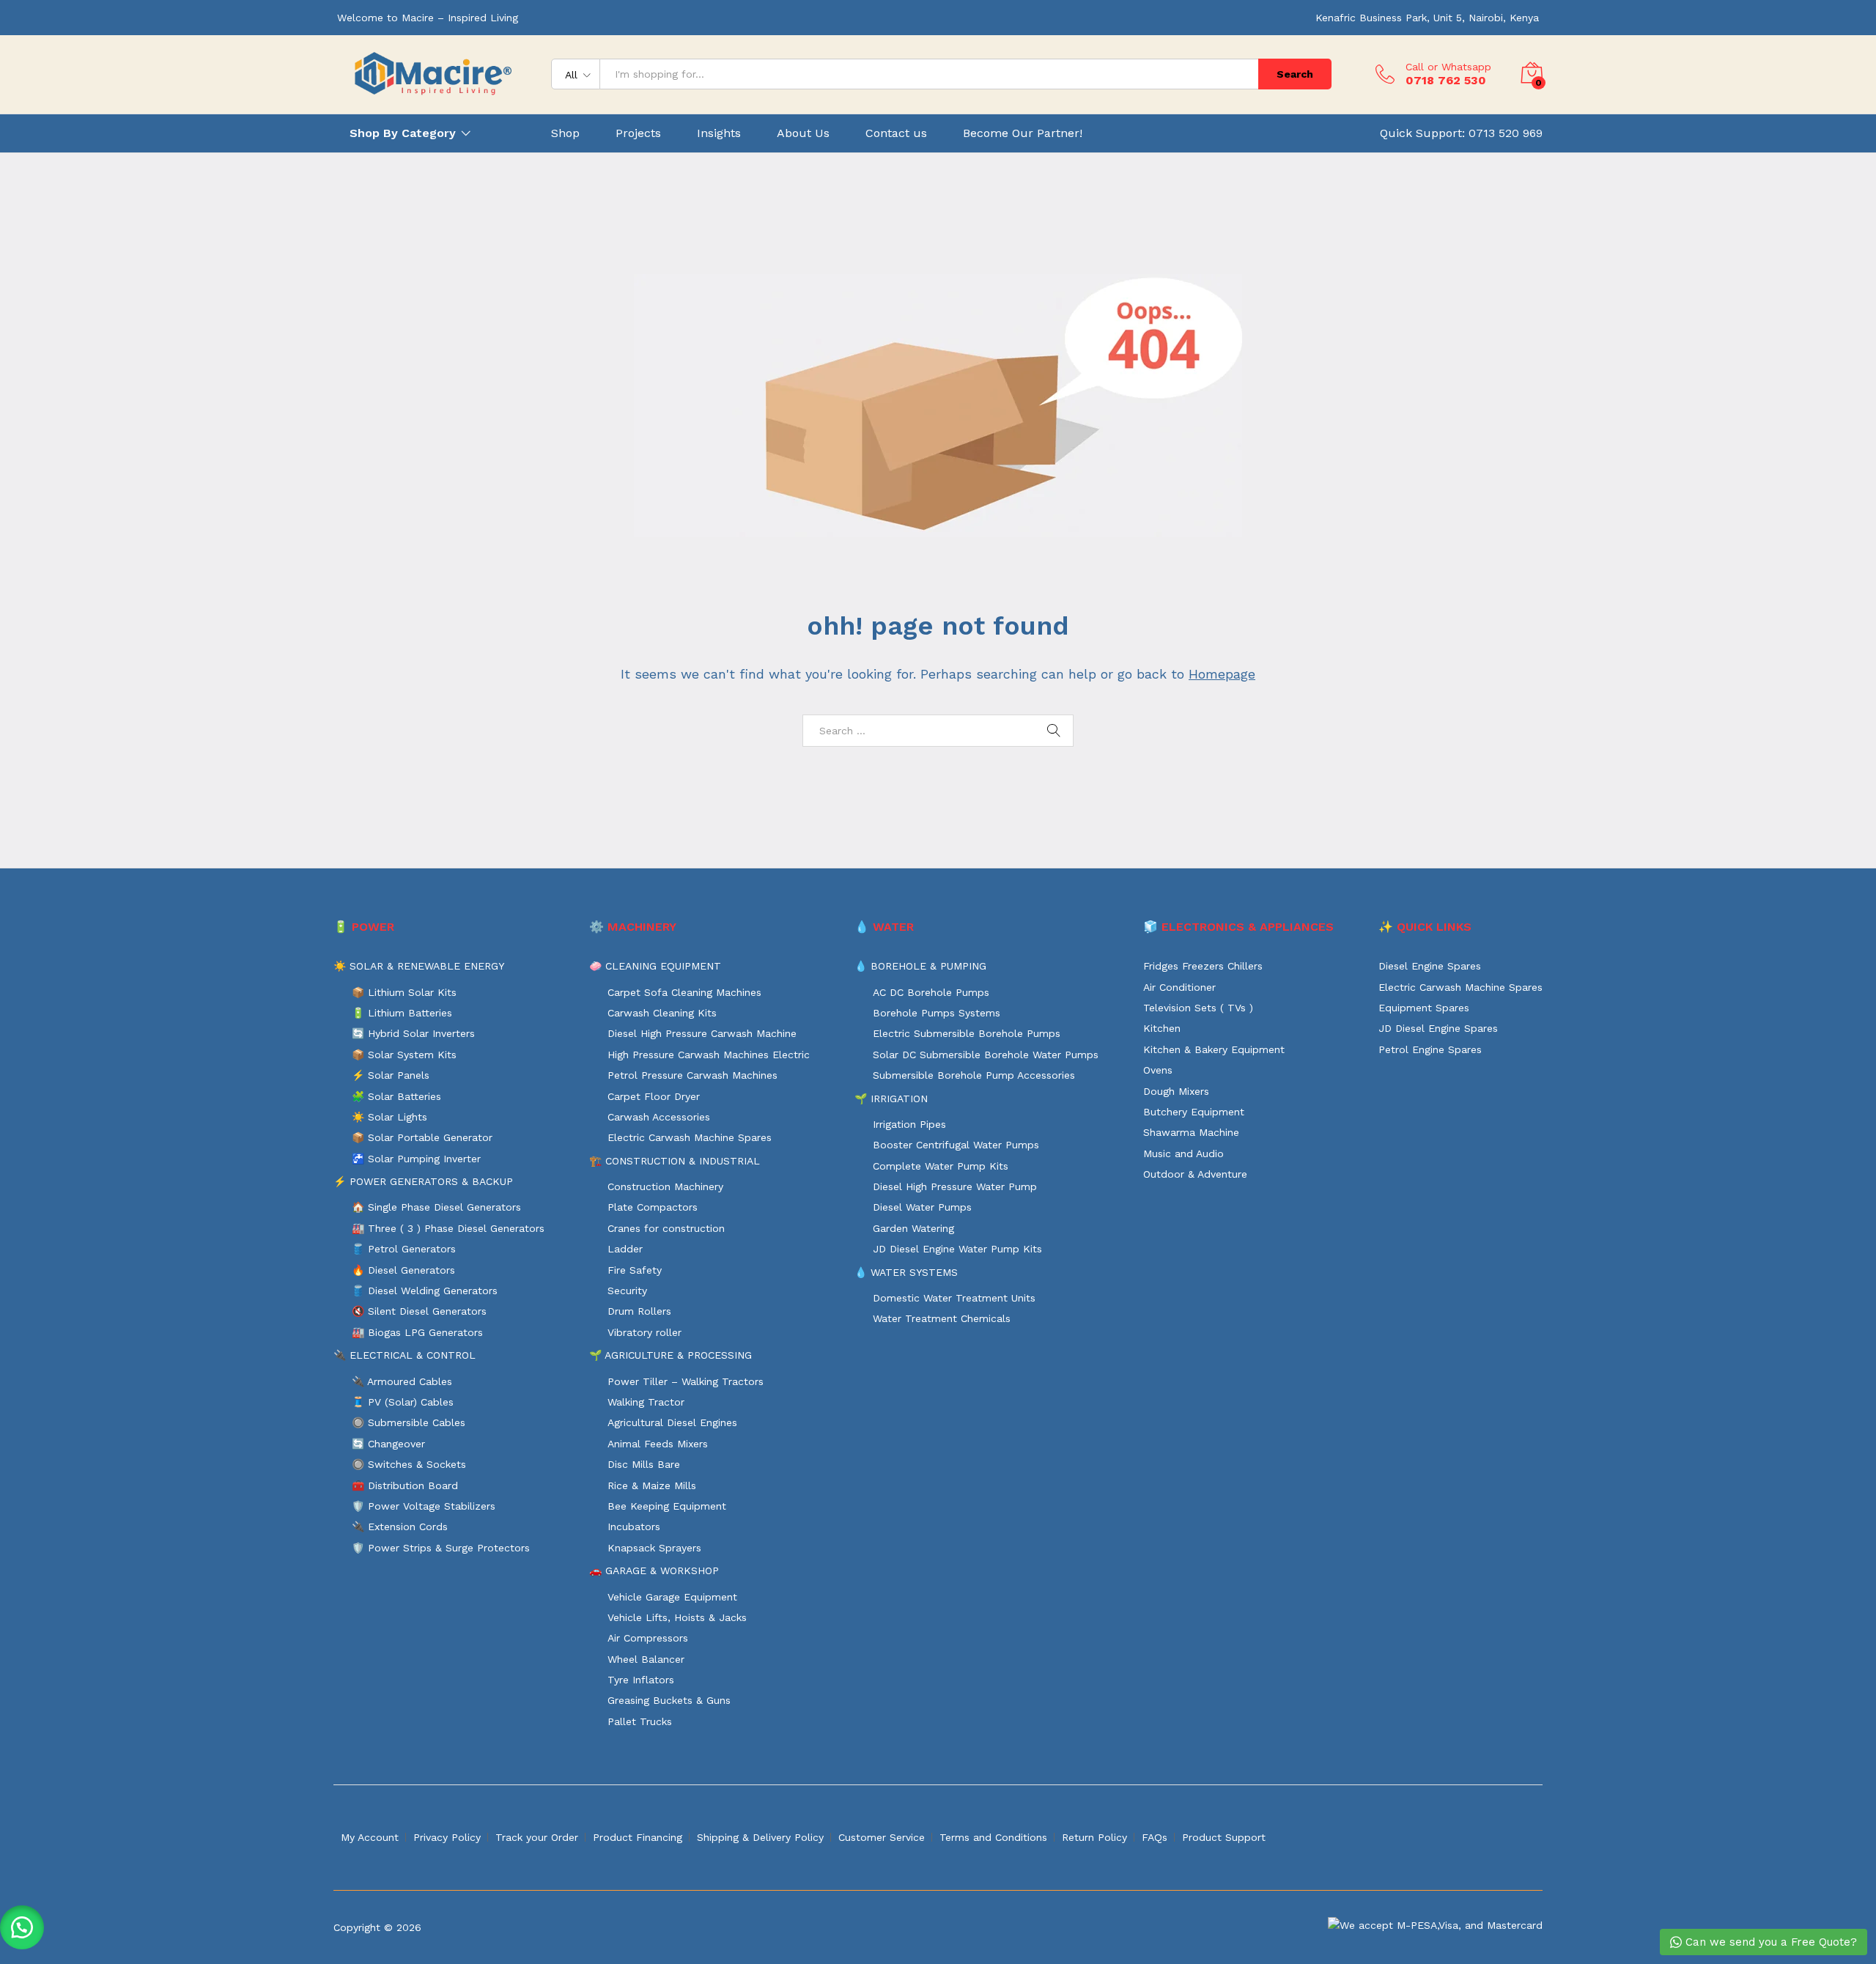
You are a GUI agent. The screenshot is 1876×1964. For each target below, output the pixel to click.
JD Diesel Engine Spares (1438, 1028)
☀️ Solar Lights (389, 1117)
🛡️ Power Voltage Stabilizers (424, 1506)
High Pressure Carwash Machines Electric (709, 1055)
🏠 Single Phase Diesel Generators (436, 1207)
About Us (803, 133)
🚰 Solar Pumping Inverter (416, 1159)
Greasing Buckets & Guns (669, 1700)
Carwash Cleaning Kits (662, 1013)
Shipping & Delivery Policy (760, 1837)
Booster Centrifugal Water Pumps (956, 1145)
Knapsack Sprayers (654, 1548)
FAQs (1155, 1837)
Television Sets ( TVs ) (1198, 1008)
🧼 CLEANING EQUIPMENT (655, 966)
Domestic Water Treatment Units (954, 1298)
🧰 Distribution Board (405, 1485)
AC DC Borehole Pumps (931, 992)
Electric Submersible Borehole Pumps (967, 1033)
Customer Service (882, 1837)
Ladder (625, 1249)
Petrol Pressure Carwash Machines (693, 1075)
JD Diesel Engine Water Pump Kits (957, 1249)
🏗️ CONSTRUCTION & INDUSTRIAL (675, 1161)
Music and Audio (1183, 1153)
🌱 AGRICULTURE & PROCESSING (671, 1355)
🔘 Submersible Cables (409, 1422)
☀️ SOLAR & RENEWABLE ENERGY (419, 966)
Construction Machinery (665, 1186)
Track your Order (537, 1837)
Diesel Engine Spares (1430, 966)
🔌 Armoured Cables (402, 1381)
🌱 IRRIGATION (891, 1099)
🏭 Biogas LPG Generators (417, 1332)
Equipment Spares (1424, 1008)
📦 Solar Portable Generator (422, 1137)
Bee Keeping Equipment (667, 1506)
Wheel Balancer (646, 1659)
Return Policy (1094, 1837)
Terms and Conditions (993, 1837)
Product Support (1224, 1837)
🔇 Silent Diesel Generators (419, 1311)
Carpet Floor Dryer (654, 1096)
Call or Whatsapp (1448, 67)
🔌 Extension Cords (400, 1526)
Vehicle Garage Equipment (672, 1597)
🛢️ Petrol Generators (404, 1249)
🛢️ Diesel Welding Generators (425, 1291)
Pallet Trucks (640, 1721)
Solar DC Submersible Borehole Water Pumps (986, 1055)
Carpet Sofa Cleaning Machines (684, 992)
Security (627, 1291)
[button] (22, 1927)
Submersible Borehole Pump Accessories (974, 1075)
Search (1295, 74)
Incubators (634, 1526)
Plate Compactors (653, 1207)
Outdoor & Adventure (1195, 1174)
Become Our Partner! (1023, 133)
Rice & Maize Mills (652, 1485)
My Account (370, 1837)
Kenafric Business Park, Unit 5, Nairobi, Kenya (1427, 18)
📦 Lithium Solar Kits (404, 992)
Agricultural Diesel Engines (672, 1422)
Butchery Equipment (1194, 1112)
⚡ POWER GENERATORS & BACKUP (423, 1181)
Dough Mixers (1176, 1091)
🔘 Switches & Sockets (409, 1464)
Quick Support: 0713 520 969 (1461, 133)
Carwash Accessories (659, 1117)
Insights (719, 133)
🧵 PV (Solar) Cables (403, 1402)
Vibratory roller (645, 1332)
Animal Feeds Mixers (658, 1444)
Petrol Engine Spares (1430, 1049)
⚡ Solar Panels (391, 1075)
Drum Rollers (639, 1311)
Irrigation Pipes (909, 1124)
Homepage (1222, 674)
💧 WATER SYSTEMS (906, 1272)
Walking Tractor (646, 1402)
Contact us (896, 133)
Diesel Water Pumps (922, 1207)
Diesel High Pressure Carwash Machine (702, 1033)
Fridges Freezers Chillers (1203, 966)
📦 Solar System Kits (404, 1055)
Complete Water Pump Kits (941, 1166)
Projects (638, 133)
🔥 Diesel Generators (403, 1270)
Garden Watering (913, 1228)
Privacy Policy (447, 1837)
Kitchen (1162, 1028)
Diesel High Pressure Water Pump (955, 1186)
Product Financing (638, 1837)
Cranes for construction (666, 1228)
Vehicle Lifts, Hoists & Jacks (677, 1617)
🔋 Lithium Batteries (402, 1013)
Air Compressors (648, 1638)
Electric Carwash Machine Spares (690, 1137)
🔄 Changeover (388, 1444)
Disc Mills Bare (644, 1464)
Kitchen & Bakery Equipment (1214, 1049)
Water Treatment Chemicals (942, 1318)
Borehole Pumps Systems (937, 1013)
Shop (565, 133)
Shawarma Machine (1191, 1132)
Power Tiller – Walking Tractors (686, 1381)
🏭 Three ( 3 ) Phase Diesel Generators (448, 1228)
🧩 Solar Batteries (396, 1096)
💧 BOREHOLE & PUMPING (920, 966)
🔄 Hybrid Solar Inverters (413, 1033)
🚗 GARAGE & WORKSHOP (654, 1570)
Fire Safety (635, 1270)
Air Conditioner (1179, 987)
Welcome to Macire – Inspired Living (428, 18)
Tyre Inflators (641, 1680)
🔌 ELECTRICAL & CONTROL (405, 1355)
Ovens (1158, 1070)
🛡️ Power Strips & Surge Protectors (441, 1548)
